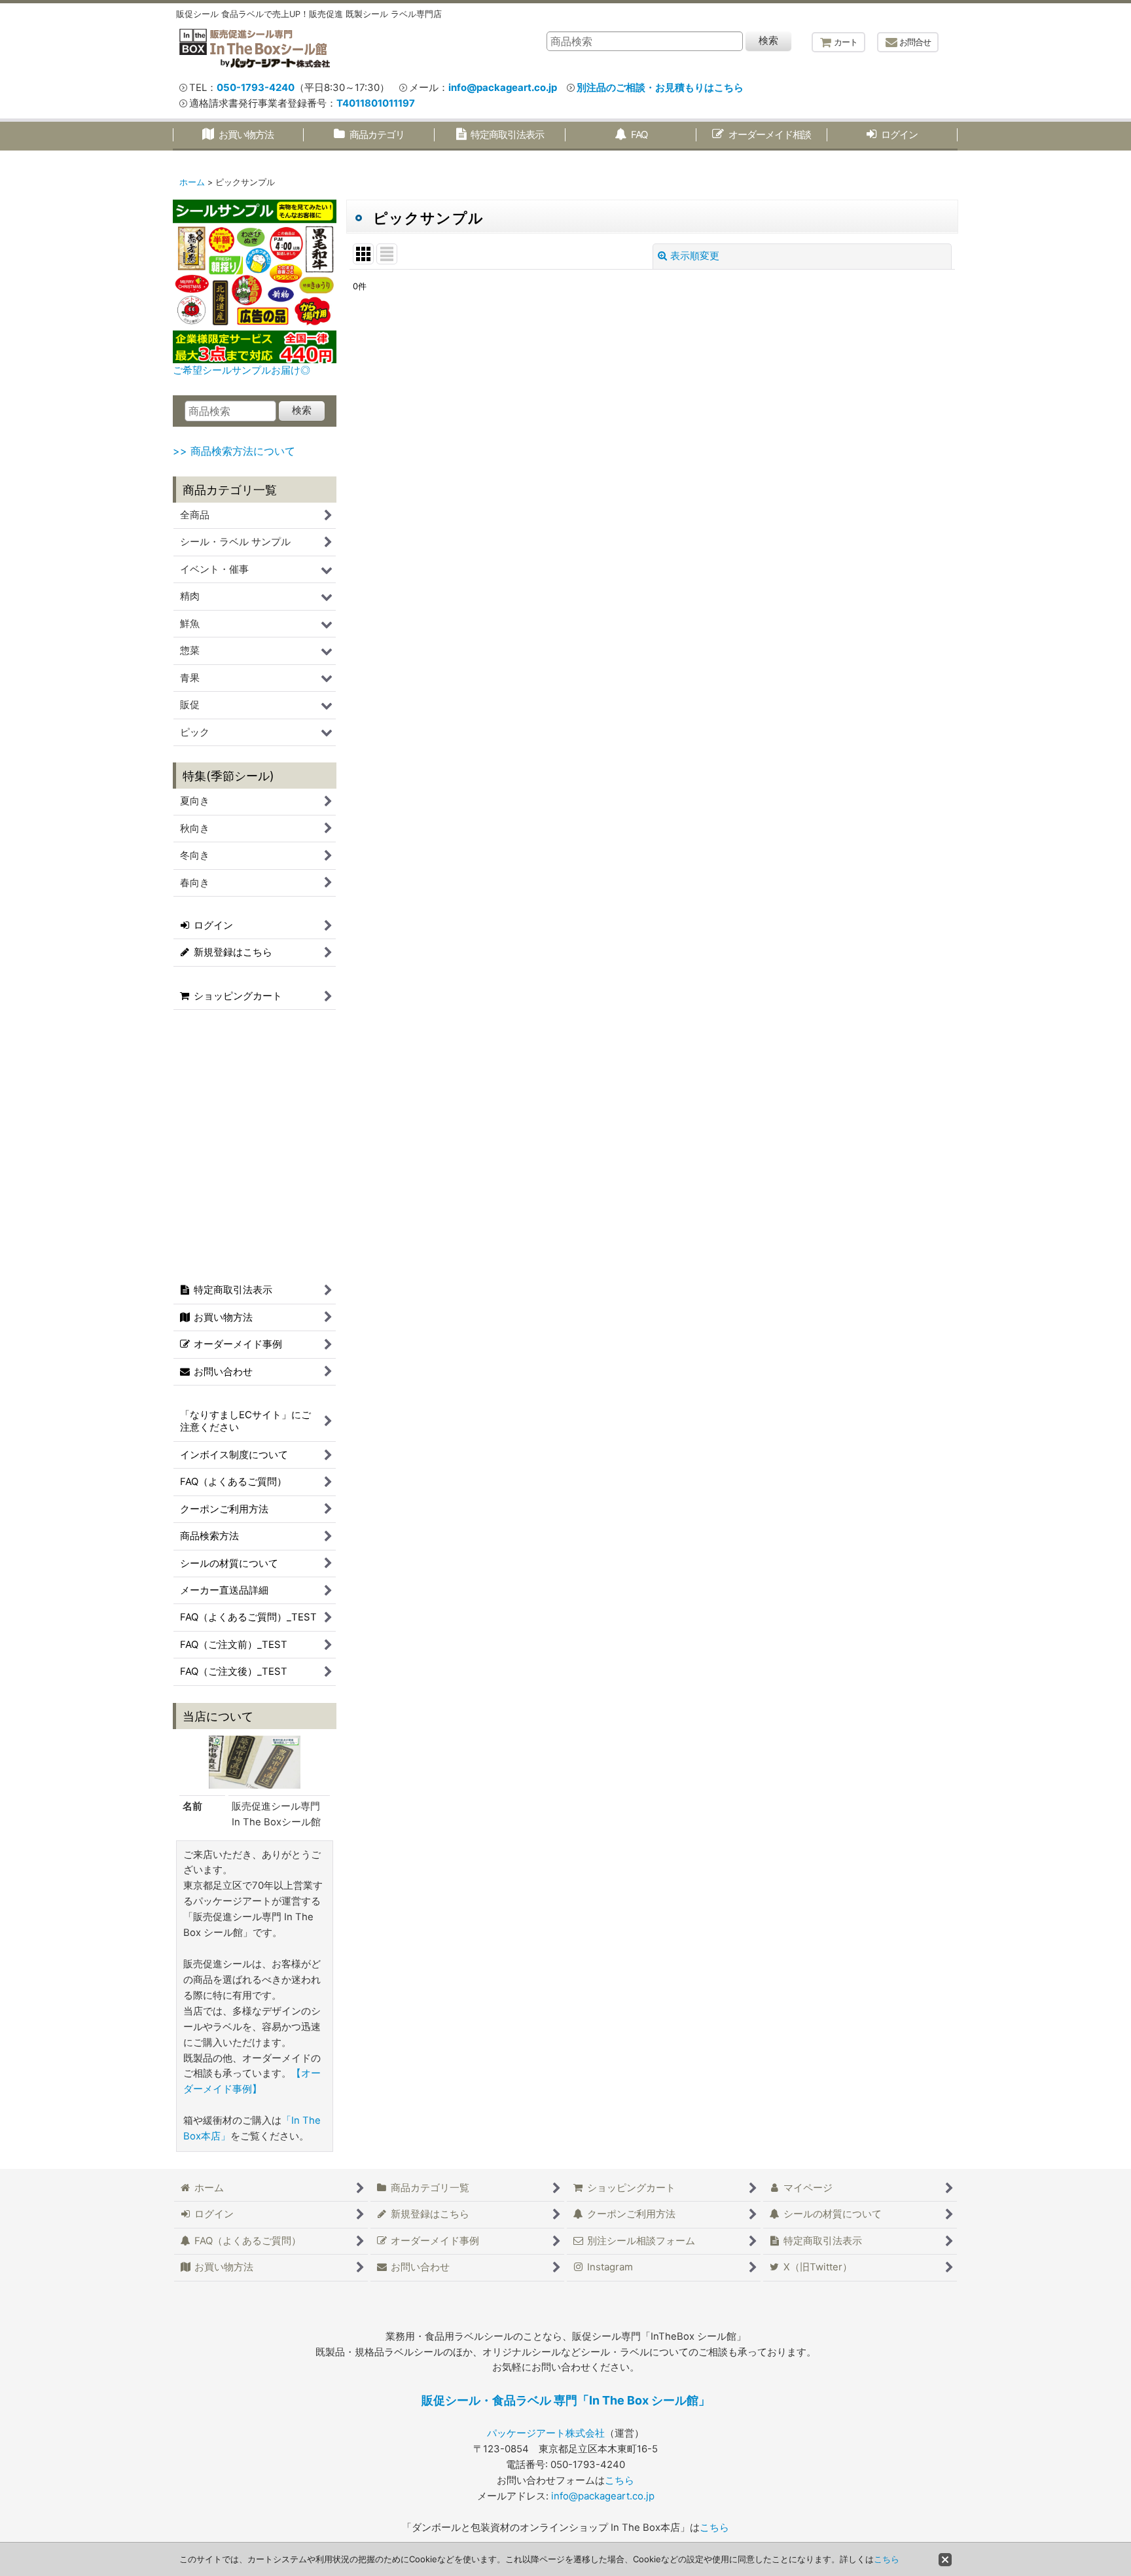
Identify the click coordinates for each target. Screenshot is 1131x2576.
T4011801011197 (376, 103)
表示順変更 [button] (695, 256)
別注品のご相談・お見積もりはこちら (660, 88)
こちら (619, 2480)
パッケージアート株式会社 (546, 2433)
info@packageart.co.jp (503, 88)
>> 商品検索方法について (234, 451)
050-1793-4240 (256, 88)
